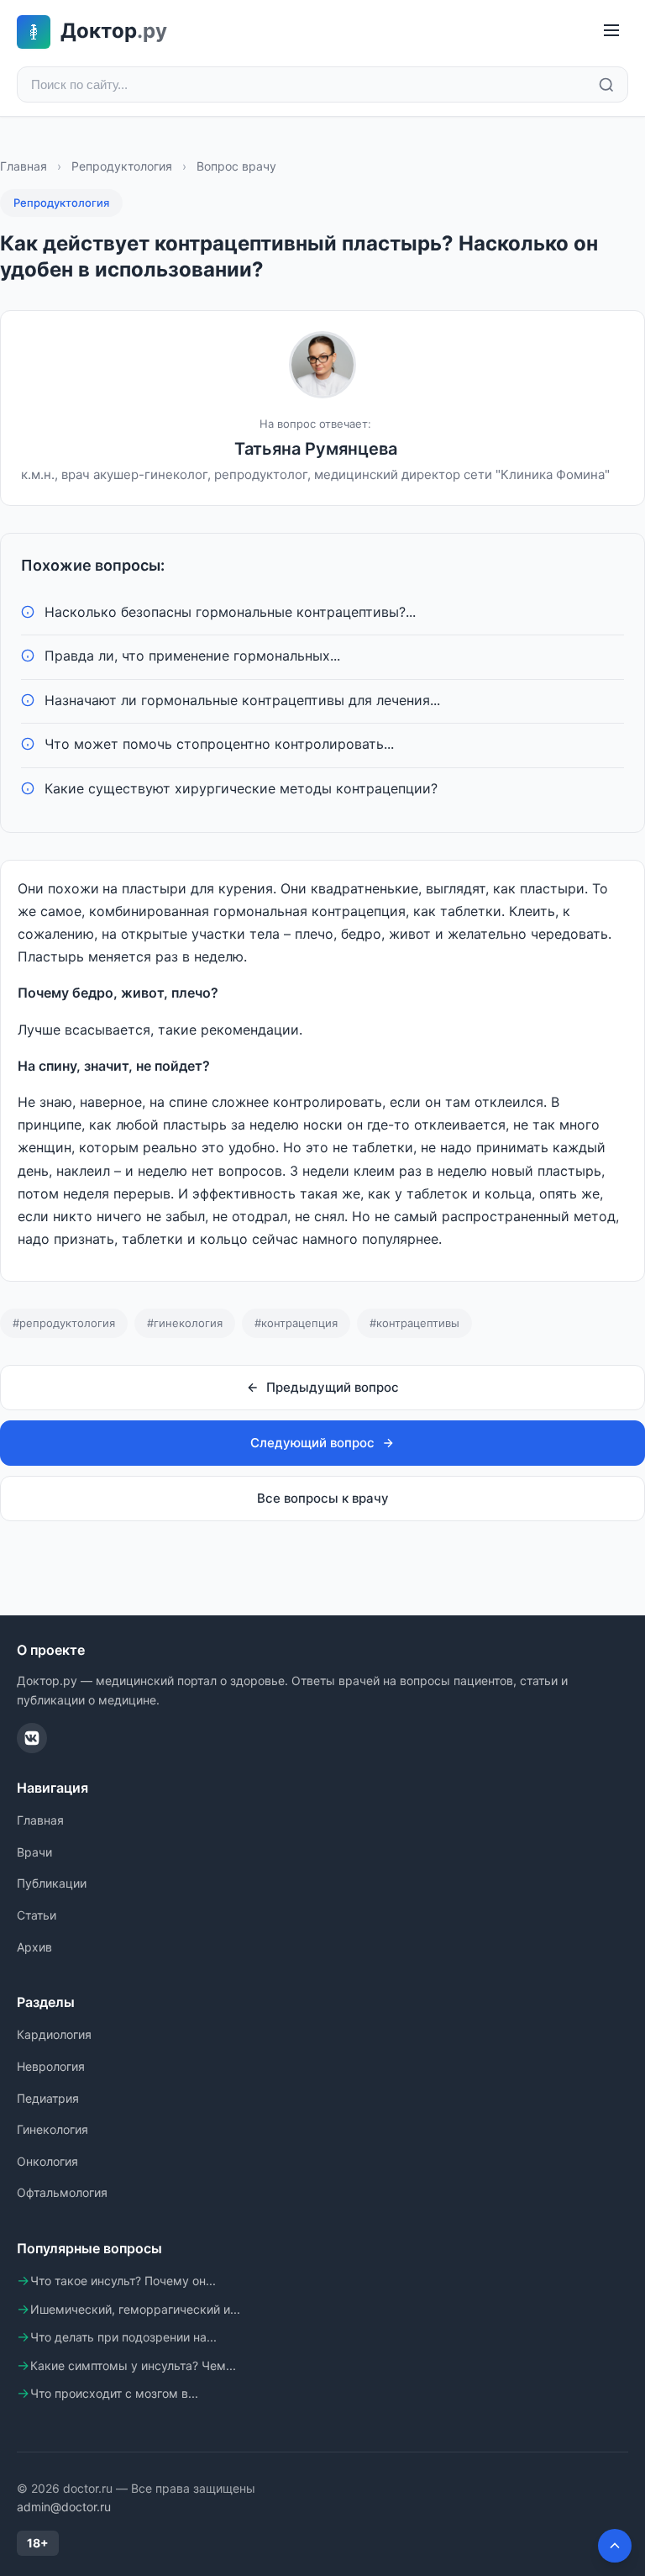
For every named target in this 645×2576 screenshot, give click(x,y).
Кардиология (54, 2034)
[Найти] (606, 85)
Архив (34, 1947)
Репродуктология (122, 166)
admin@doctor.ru (64, 2507)
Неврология (51, 2066)
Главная (24, 166)
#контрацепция (296, 1323)
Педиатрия (48, 2098)
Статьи (37, 1915)
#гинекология (185, 1323)
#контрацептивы (414, 1323)
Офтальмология (62, 2192)
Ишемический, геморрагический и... (135, 2309)
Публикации (52, 1883)
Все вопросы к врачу (323, 1498)
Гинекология (52, 2129)
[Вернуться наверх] (615, 2546)
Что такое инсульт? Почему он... (123, 2281)
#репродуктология (64, 1323)
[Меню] (611, 32)
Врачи (34, 1852)
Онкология (47, 2161)
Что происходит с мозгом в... (114, 2393)
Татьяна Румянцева (316, 449)
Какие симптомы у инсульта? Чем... (133, 2365)
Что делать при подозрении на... (123, 2337)
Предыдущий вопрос (333, 1387)
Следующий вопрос (312, 1443)
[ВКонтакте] (32, 1738)
